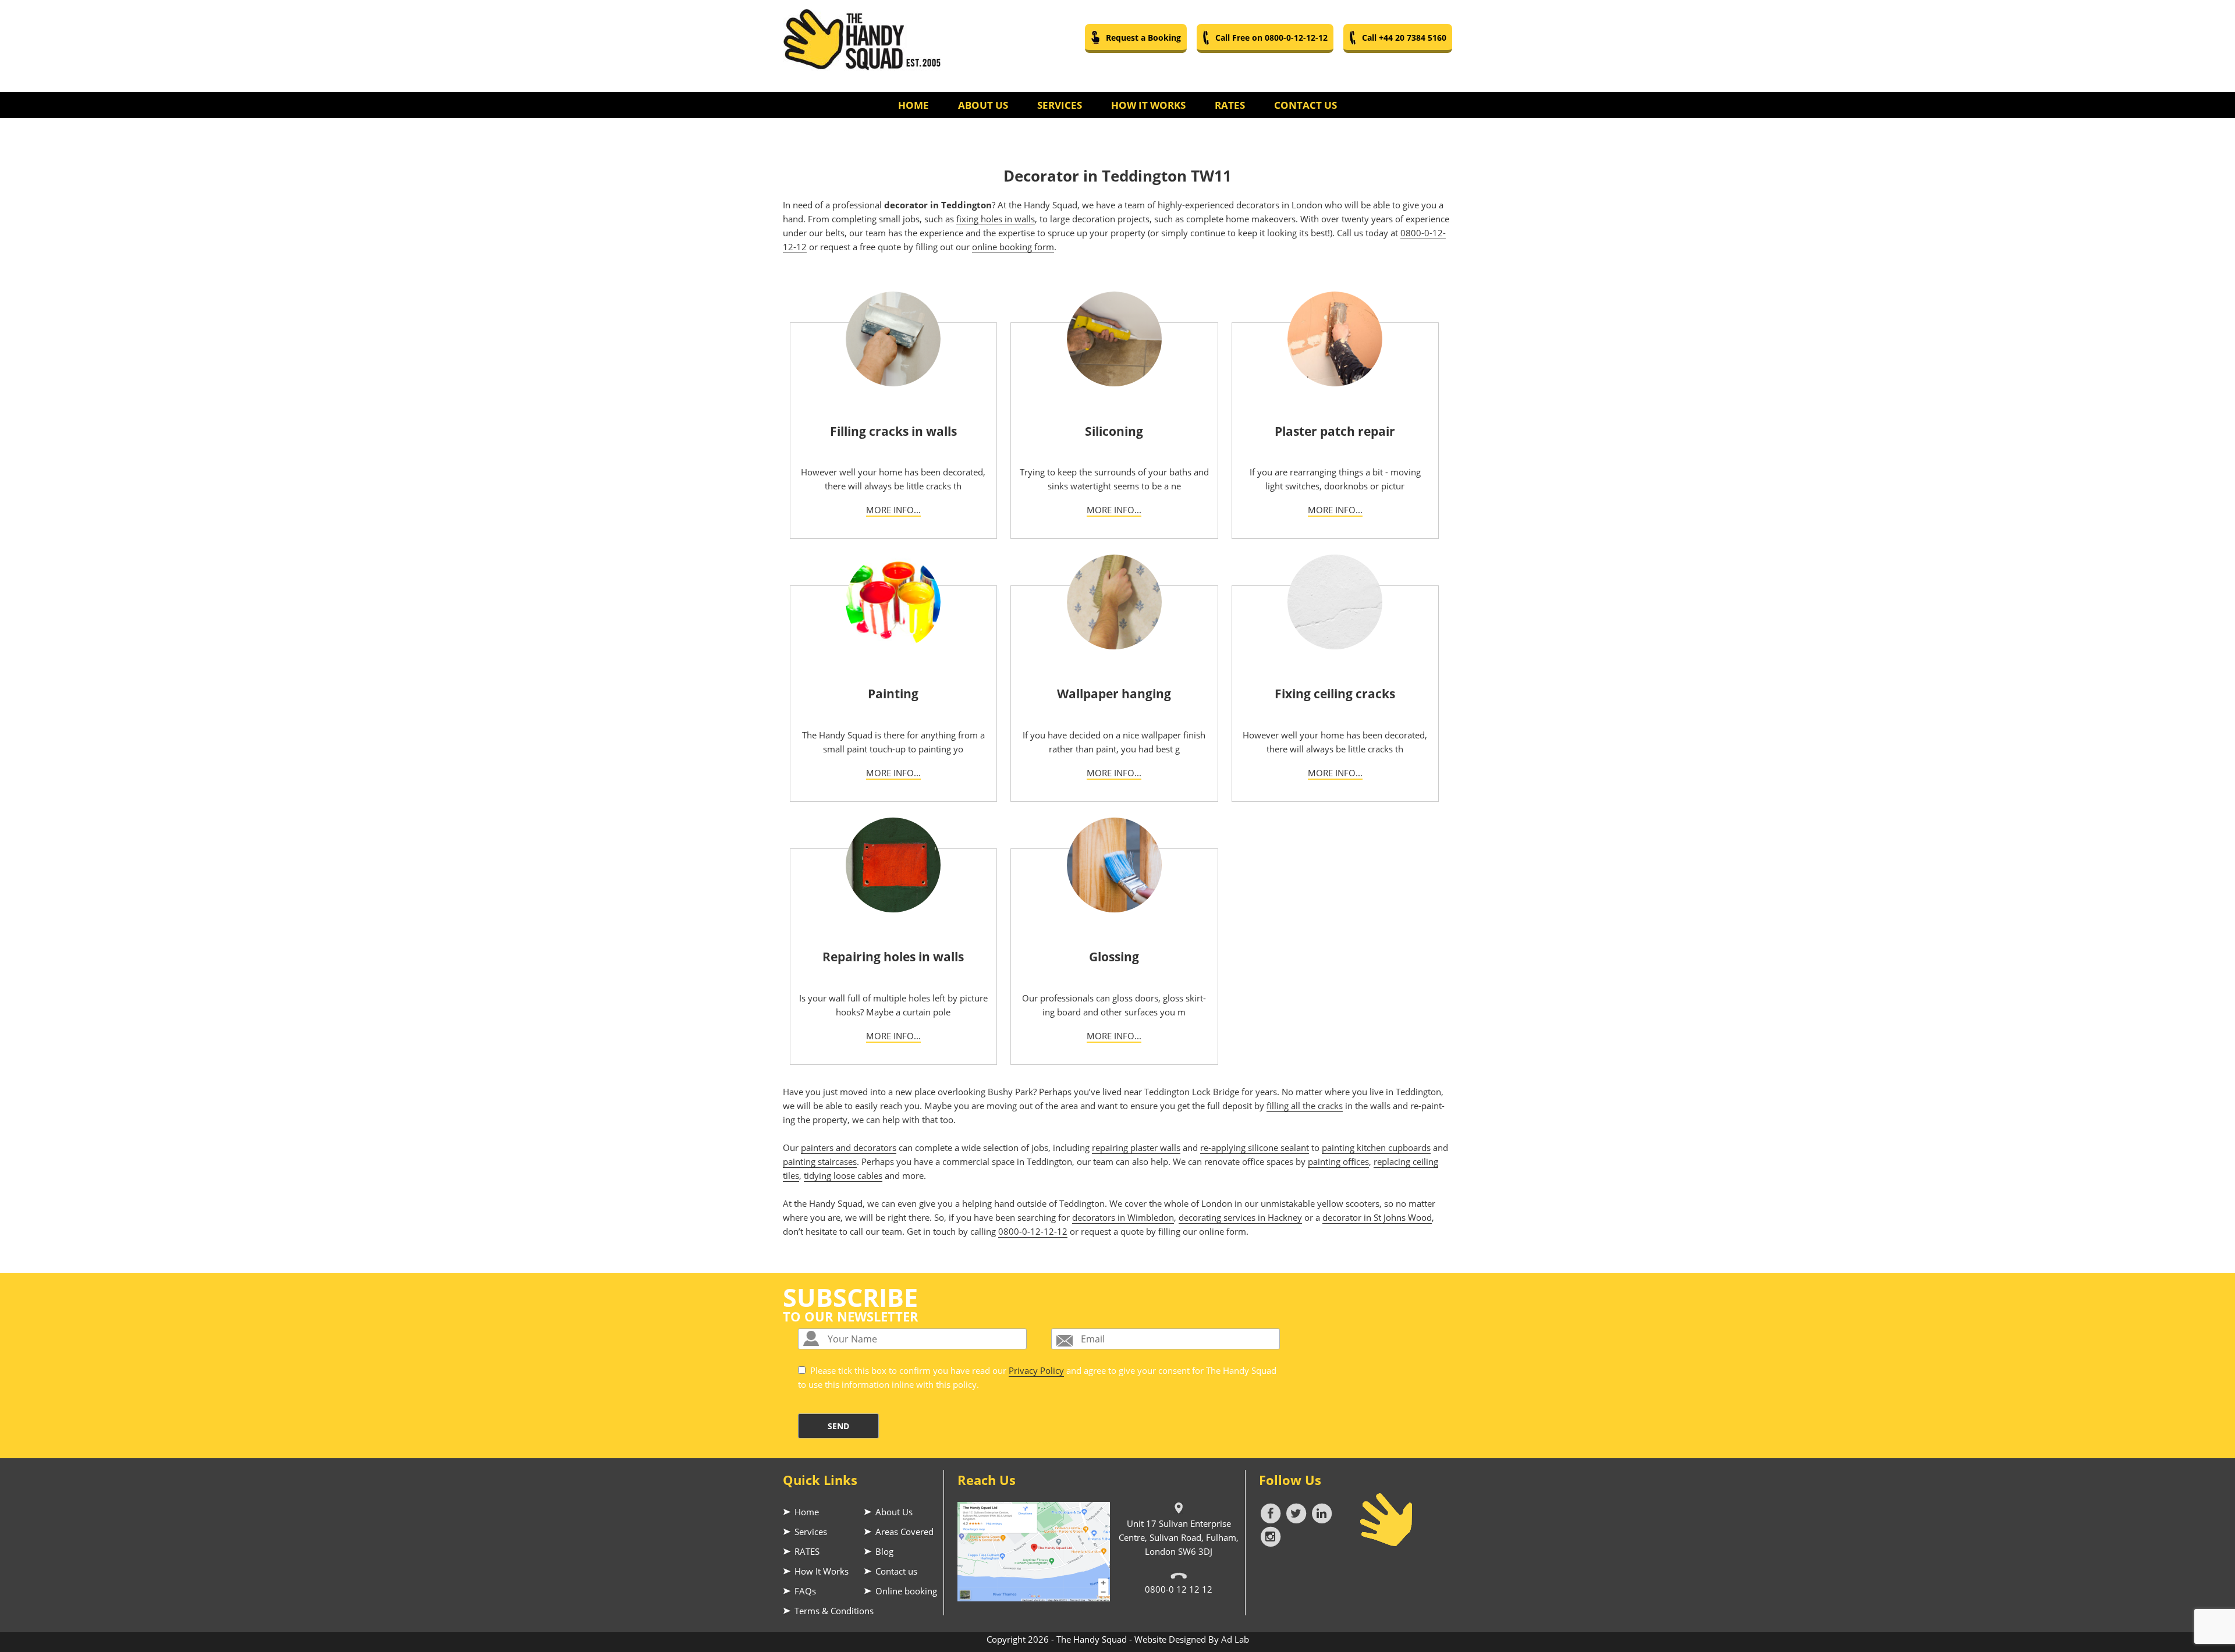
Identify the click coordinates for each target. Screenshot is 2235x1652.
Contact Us (1305, 105)
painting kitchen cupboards (1376, 1147)
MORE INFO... (893, 510)
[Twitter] (1297, 1512)
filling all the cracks (1305, 1106)
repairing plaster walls (1136, 1147)
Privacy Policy (1036, 1370)
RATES (807, 1551)
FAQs (805, 1591)
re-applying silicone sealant (1255, 1147)
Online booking (906, 1591)
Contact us (896, 1571)
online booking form (1013, 247)
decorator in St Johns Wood (1377, 1217)
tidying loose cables (843, 1175)
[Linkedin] (1322, 1512)
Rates (1230, 105)
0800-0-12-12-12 (1033, 1231)
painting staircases (820, 1161)
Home (913, 105)
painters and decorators (849, 1147)
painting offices (1338, 1161)
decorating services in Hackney (1240, 1217)
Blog (884, 1551)
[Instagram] (1271, 1536)
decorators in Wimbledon (1123, 1217)
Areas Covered (904, 1532)
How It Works (1148, 105)
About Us (983, 105)
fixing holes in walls (996, 219)
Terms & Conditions (834, 1611)
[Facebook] (1272, 1512)
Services (1060, 105)
